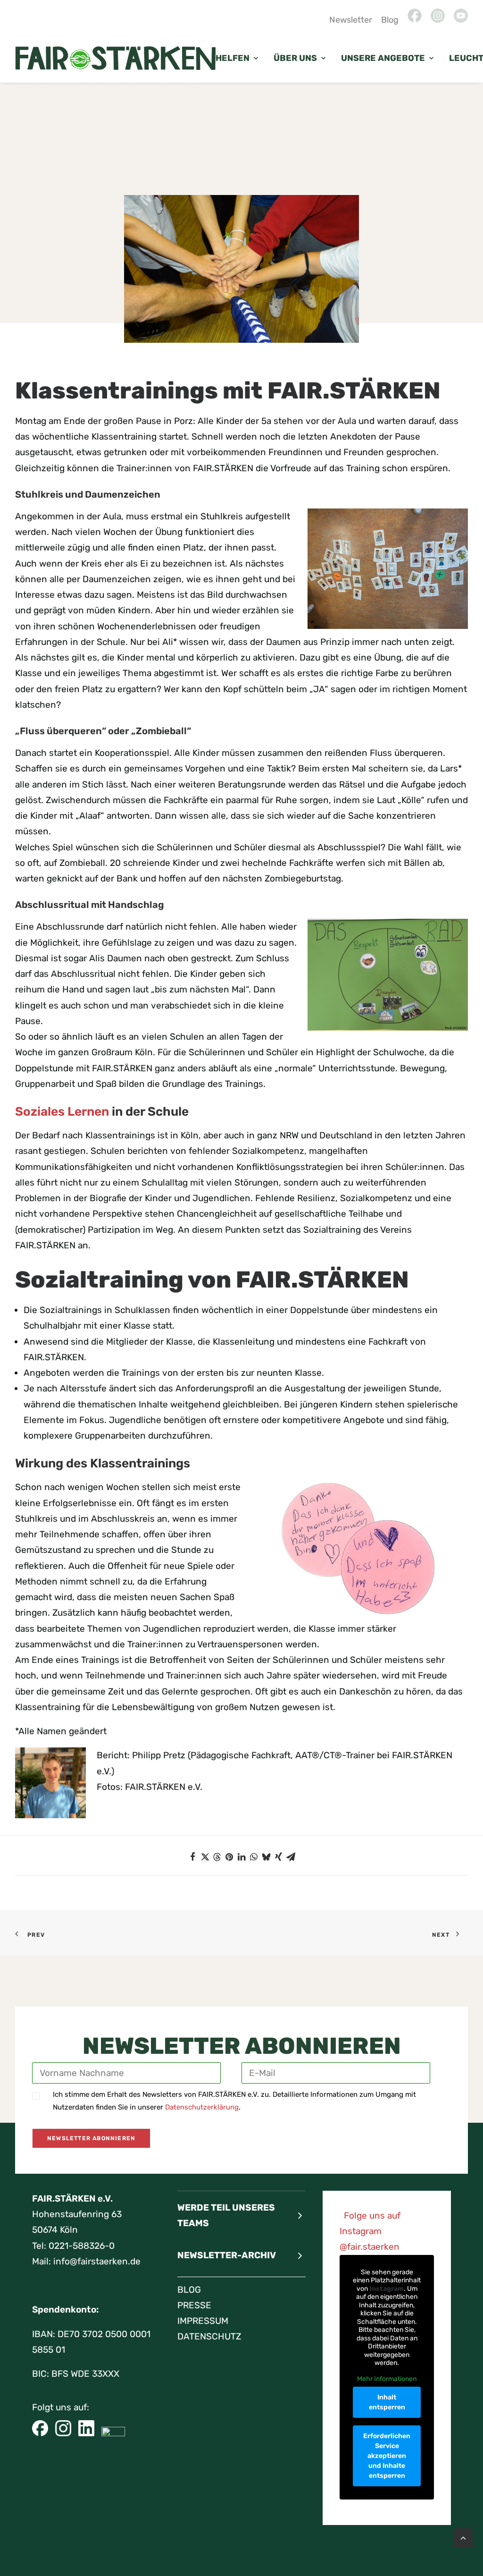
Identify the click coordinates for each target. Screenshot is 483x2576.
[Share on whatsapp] (254, 1857)
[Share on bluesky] (266, 1857)
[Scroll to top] (463, 2537)
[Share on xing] (278, 1857)
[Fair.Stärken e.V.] (115, 58)
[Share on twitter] (205, 1857)
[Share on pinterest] (229, 1857)
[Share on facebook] (192, 1857)
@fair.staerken (370, 2247)
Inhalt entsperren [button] (387, 2402)
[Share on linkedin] (241, 1857)
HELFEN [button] (233, 58)
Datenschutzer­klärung (202, 2107)
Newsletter (351, 20)
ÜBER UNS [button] (295, 58)
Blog (390, 20)
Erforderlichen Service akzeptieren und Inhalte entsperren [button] (387, 2456)
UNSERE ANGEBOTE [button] (383, 58)
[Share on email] (291, 1857)
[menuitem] (352, 20)
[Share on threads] (217, 1857)
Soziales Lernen (62, 1112)
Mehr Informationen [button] (387, 2379)
